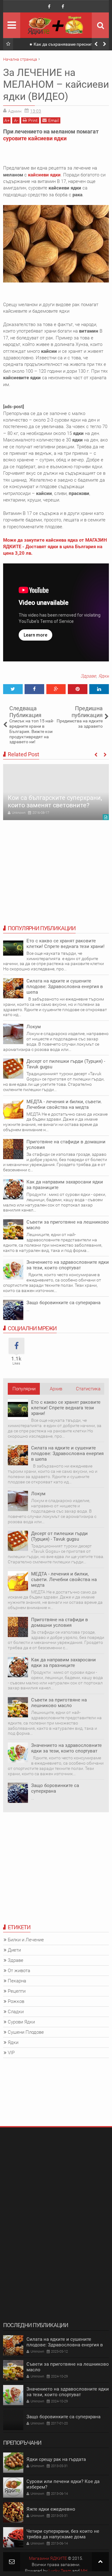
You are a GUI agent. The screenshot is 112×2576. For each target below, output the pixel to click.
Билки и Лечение (26, 1940)
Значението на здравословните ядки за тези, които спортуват (68, 1265)
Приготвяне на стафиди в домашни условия (66, 1145)
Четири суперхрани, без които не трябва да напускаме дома (63, 2534)
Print (33, 120)
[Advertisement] (56, 1875)
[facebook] (49, 7)
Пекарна (17, 1981)
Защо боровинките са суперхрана (63, 1303)
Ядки (104, 676)
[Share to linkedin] (99, 689)
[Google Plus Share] (56, 689)
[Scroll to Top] (100, 2562)
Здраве (88, 676)
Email (54, 120)
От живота (19, 1971)
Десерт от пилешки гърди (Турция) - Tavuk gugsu (59, 1536)
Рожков (16, 2001)
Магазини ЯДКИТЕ (48, 2558)
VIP (11, 2053)
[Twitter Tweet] (13, 689)
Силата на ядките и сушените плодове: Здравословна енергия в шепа (65, 987)
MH (84, 2571)
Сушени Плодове (26, 2032)
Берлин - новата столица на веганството (64, 44)
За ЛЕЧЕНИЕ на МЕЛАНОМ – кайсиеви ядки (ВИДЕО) (56, 84)
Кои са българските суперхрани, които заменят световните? (55, 801)
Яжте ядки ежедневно (51, 2509)
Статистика (88, 1389)
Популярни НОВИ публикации (24, 1390)
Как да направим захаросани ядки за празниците (65, 1185)
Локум (34, 1027)
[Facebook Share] (34, 689)
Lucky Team (60, 2571)
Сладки (16, 2012)
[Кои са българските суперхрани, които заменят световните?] (56, 792)
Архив (56, 1389)
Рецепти (17, 1991)
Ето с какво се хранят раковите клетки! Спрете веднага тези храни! (65, 944)
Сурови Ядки (21, 2022)
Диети (14, 1950)
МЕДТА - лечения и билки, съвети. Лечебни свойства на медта (64, 1104)
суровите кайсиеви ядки (35, 138)
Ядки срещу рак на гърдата (56, 2459)
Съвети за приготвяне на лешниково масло (59, 1703)
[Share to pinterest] (78, 689)
